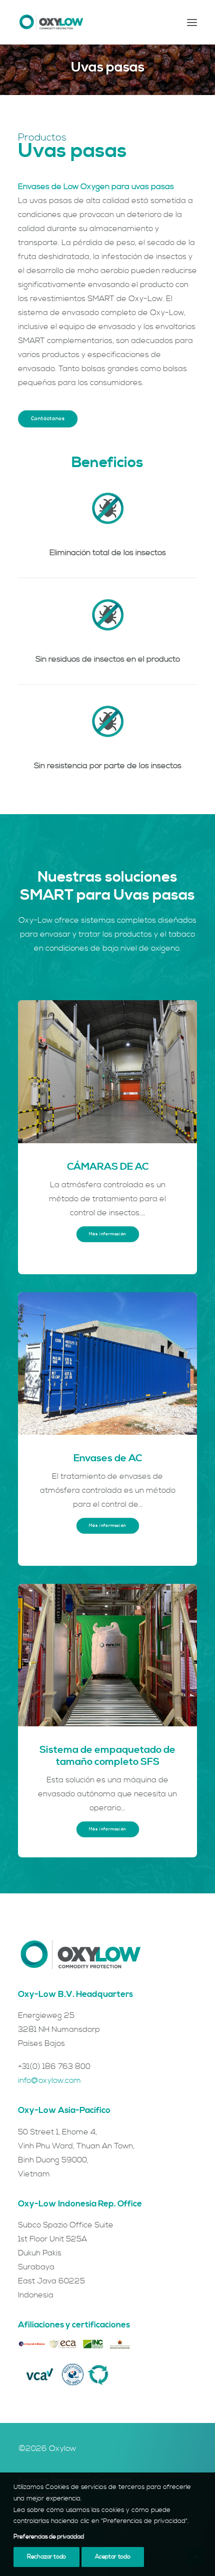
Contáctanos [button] (48, 419)
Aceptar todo (112, 2557)
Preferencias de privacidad (48, 2537)
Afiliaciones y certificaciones (74, 2325)
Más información (107, 1234)
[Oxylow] (51, 22)
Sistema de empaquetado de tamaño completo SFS (107, 1756)
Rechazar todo (46, 2557)
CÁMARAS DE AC (108, 1167)
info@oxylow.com (49, 2080)
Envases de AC (108, 1459)
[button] (192, 22)
